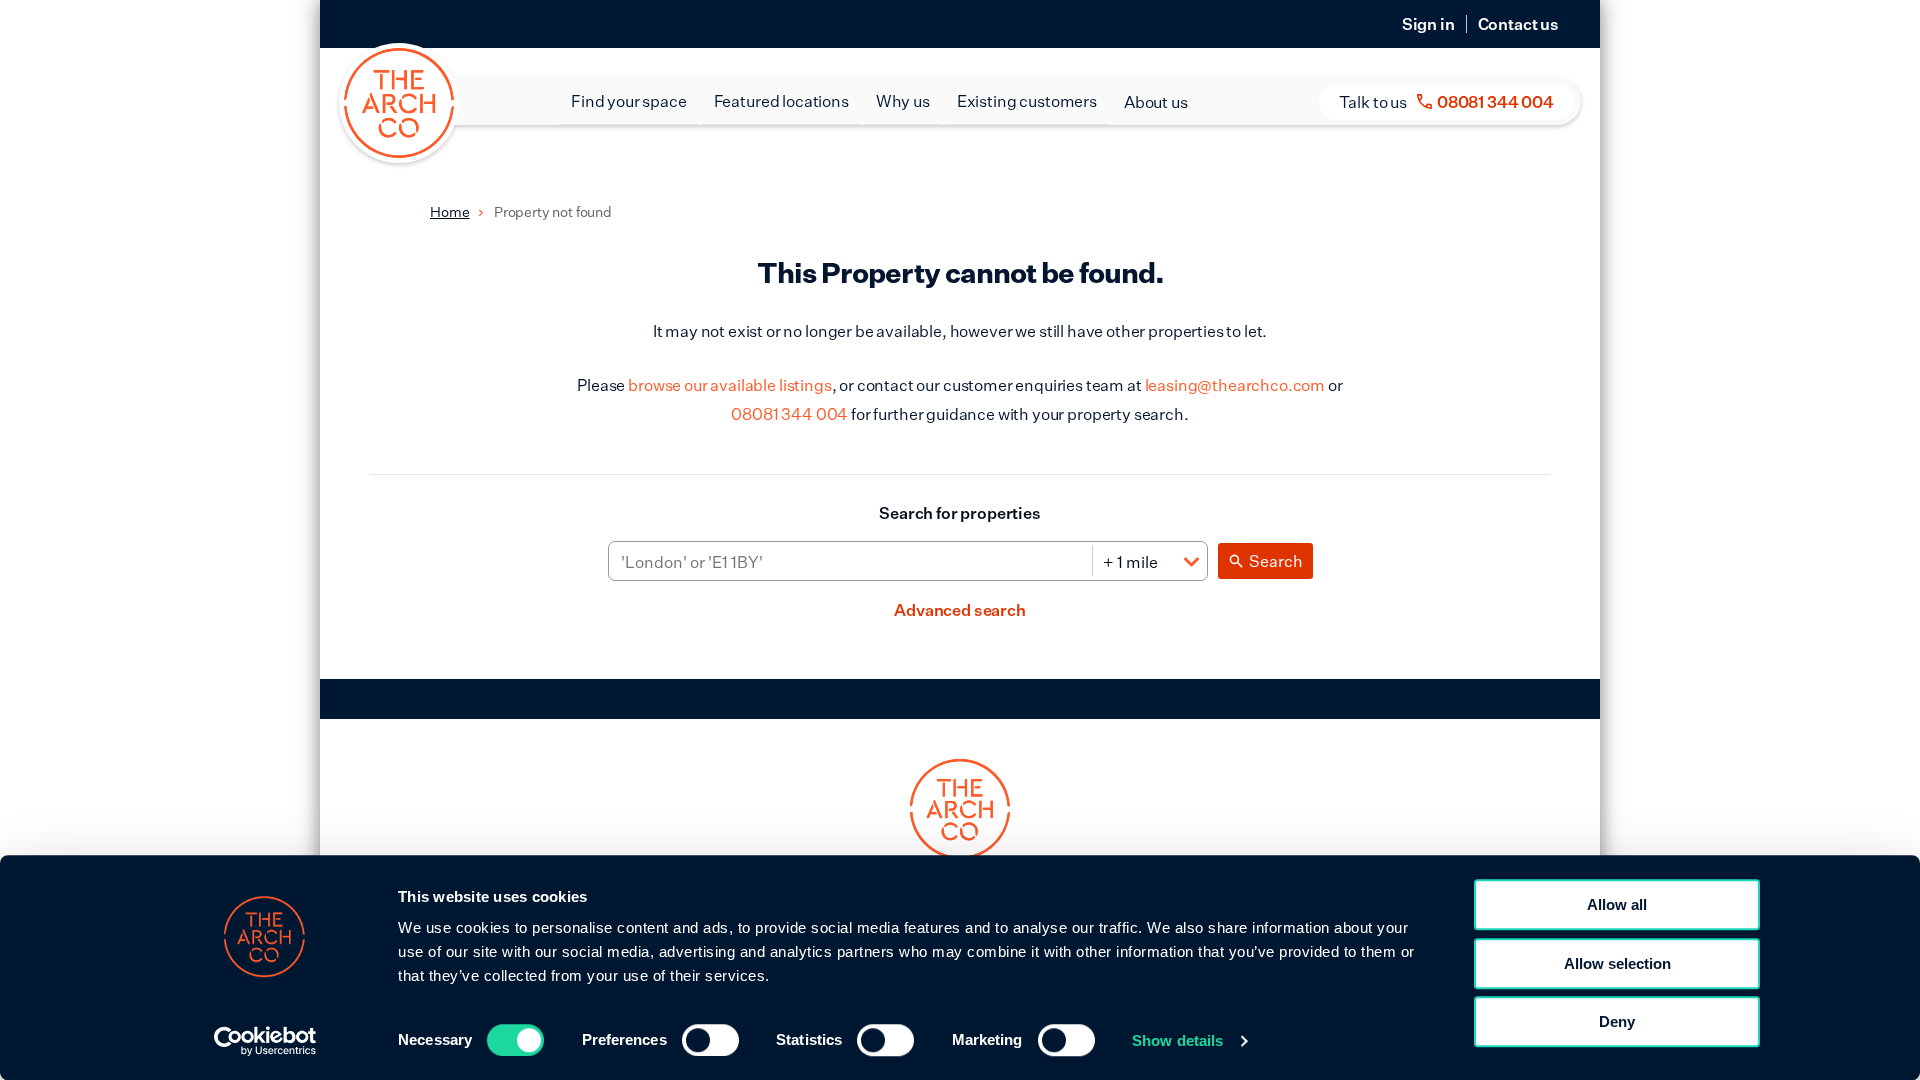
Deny (1617, 1021)
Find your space (629, 101)
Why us (903, 101)
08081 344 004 (789, 414)
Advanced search (960, 610)
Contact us (1518, 24)
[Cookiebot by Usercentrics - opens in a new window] (265, 1041)
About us (1156, 102)
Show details (1177, 1040)
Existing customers (1027, 101)
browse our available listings (729, 385)
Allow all (1617, 904)
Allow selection (1617, 963)
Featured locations (781, 101)
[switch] (710, 1040)
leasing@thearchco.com (1235, 385)
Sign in (1428, 24)
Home (449, 211)
